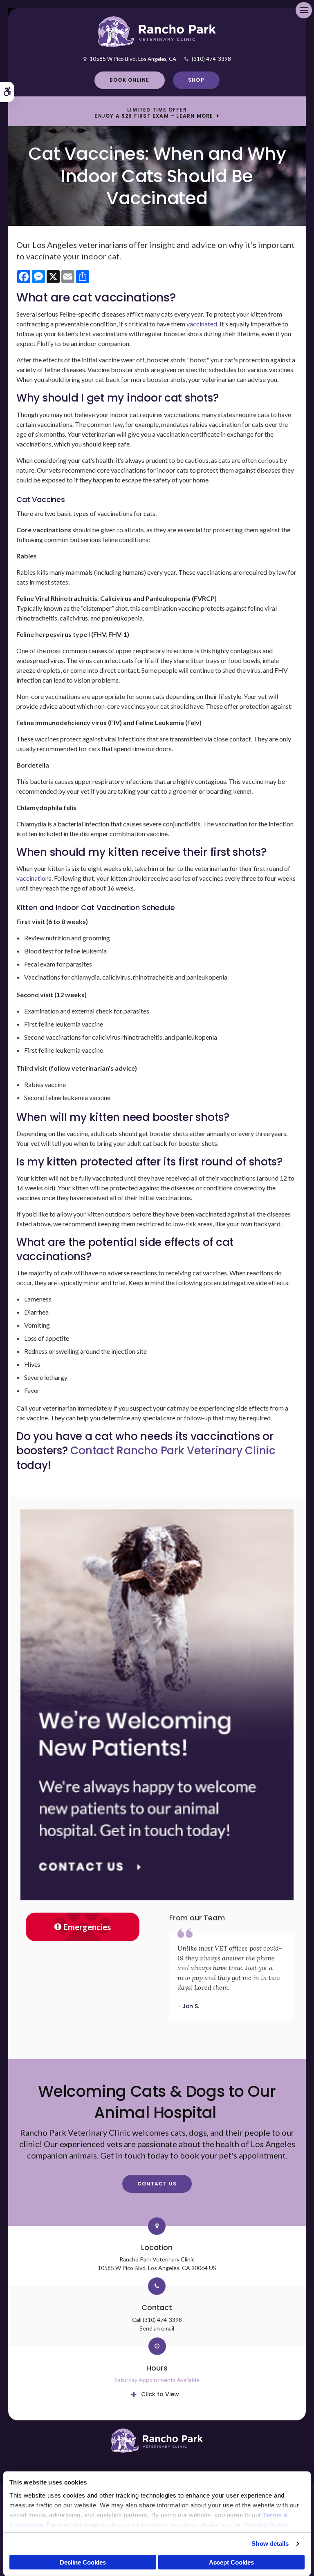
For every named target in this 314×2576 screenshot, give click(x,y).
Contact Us (157, 2184)
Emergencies (87, 1927)
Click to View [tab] (160, 2394)
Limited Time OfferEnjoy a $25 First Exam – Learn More (154, 113)
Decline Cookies (83, 2562)
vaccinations (34, 878)
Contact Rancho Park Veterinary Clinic (173, 1451)
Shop (196, 80)
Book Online (129, 80)
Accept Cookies (231, 2562)
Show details (270, 2544)
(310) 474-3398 (211, 59)
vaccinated (202, 324)
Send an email (157, 2328)
